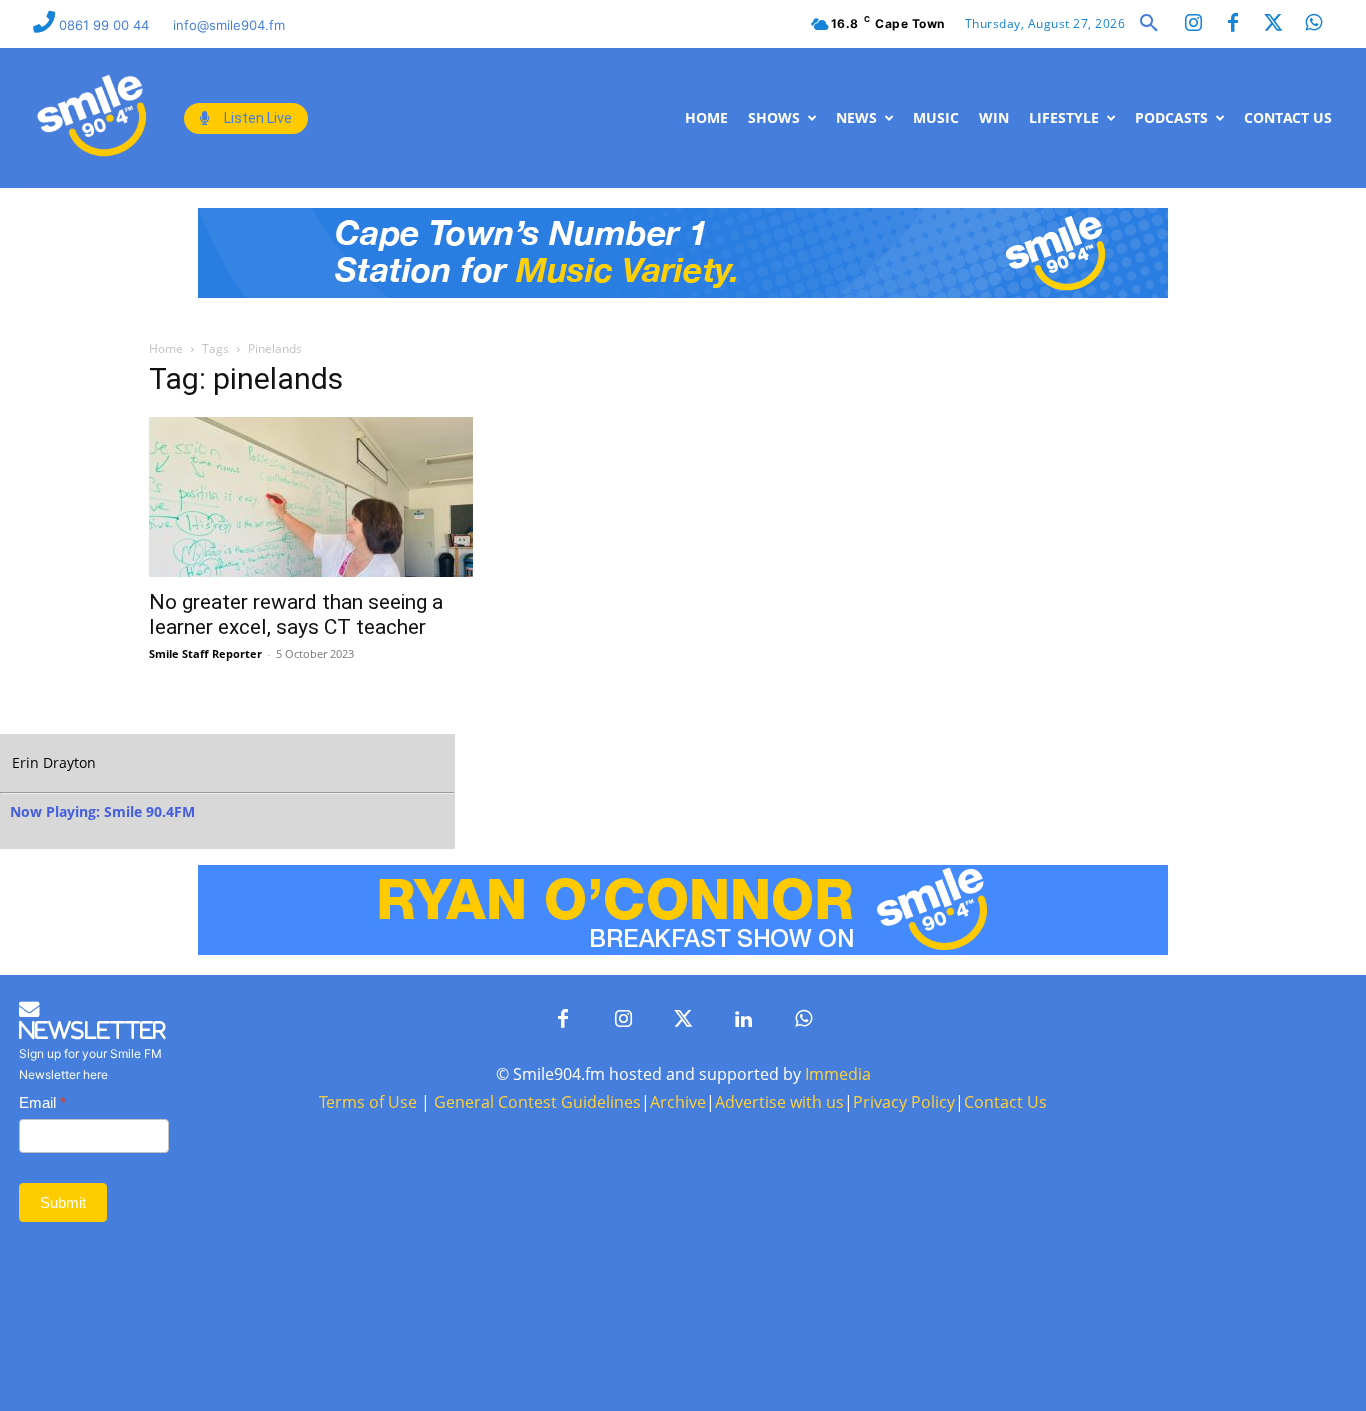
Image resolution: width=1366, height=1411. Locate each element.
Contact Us (1005, 1102)
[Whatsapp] (1313, 24)
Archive (678, 1102)
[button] (1149, 24)
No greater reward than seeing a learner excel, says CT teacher (296, 614)
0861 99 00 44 (106, 25)
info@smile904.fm (229, 25)
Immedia (838, 1074)
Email (42, 1102)
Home (166, 348)
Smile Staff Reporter (205, 653)
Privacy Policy (904, 1102)
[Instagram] (1193, 24)
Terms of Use (368, 1102)
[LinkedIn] (743, 1020)
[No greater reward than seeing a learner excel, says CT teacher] (311, 497)
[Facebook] (1233, 24)
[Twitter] (1273, 24)
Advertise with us (779, 1102)
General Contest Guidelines (537, 1102)
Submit (63, 1202)
